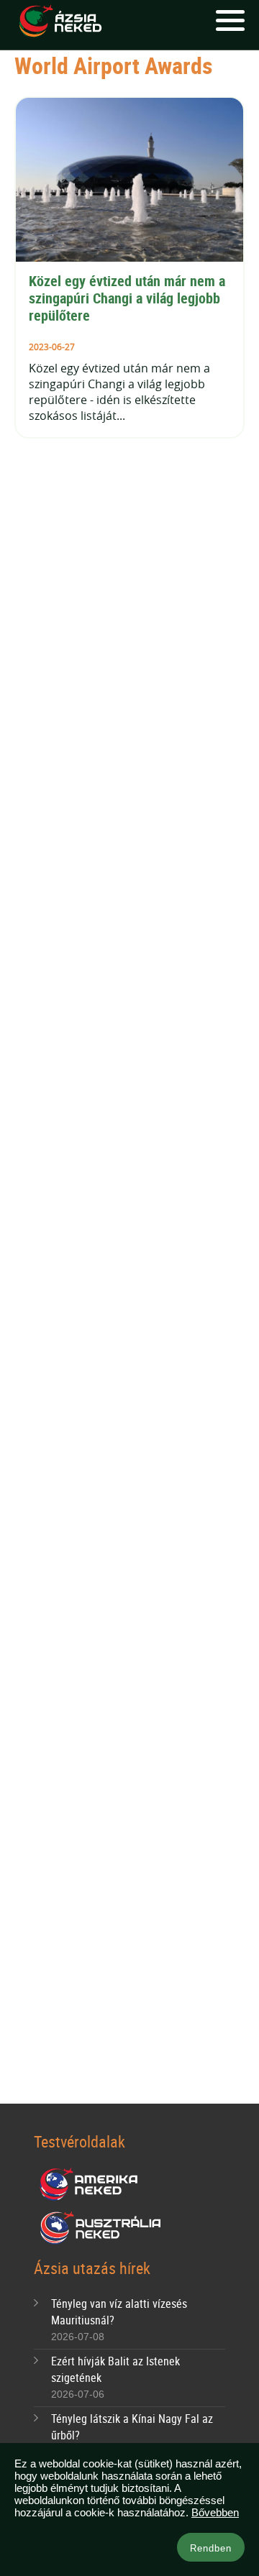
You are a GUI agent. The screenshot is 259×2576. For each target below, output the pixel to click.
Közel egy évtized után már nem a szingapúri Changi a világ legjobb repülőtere (129, 298)
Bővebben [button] (215, 2512)
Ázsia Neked (60, 22)
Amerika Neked (94, 2185)
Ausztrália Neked (101, 2228)
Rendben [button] (211, 2548)
